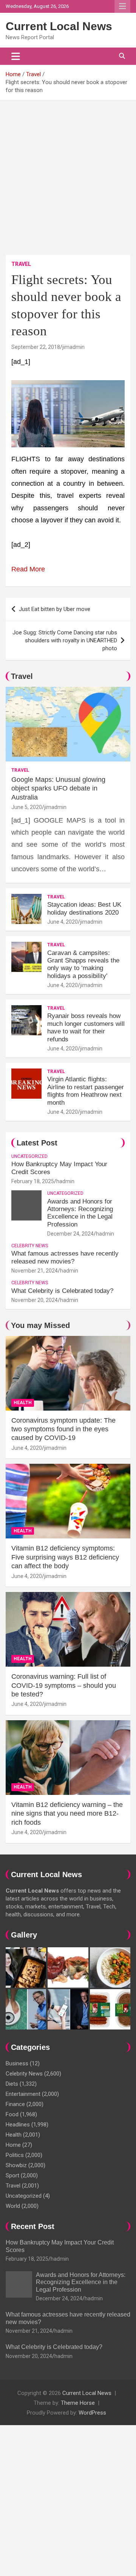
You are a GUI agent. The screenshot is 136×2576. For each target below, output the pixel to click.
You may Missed (40, 1325)
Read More (28, 569)
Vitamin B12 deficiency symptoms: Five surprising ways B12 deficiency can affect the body (65, 1557)
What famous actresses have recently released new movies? (65, 1257)
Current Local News (59, 26)
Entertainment (23, 2094)
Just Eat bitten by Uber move (55, 609)
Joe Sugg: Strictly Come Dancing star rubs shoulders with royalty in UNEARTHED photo (65, 640)
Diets (12, 2084)
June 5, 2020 (27, 807)
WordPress (92, 2413)
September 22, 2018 (36, 347)
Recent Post (33, 2226)
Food (12, 2114)
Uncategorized (29, 1156)
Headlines (18, 2125)
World (13, 2206)
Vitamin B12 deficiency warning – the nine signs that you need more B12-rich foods (67, 1814)
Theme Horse (78, 2403)
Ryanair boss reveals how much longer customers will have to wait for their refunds (86, 1027)
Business (17, 2063)
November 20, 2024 (35, 1300)
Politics (15, 2155)
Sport (12, 2175)
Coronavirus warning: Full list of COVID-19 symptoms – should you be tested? (64, 1685)
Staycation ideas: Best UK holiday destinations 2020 (84, 908)
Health (23, 1403)
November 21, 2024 (35, 1271)
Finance (15, 2104)
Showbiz (16, 2165)
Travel (21, 264)
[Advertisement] (68, 172)
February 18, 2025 (33, 1181)
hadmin (65, 1181)
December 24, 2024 (70, 1234)
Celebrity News (30, 1246)
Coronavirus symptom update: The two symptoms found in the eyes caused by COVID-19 (63, 1429)
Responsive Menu (122, 6)
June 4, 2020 (63, 922)
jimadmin (73, 347)
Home (13, 2145)
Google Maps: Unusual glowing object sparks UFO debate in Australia (58, 788)
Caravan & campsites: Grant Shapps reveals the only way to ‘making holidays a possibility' (83, 964)
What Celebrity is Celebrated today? (62, 1291)
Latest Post (37, 1143)
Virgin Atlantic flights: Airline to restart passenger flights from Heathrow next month (86, 1091)
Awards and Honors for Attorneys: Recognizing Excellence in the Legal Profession (80, 1213)
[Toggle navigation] (16, 56)
